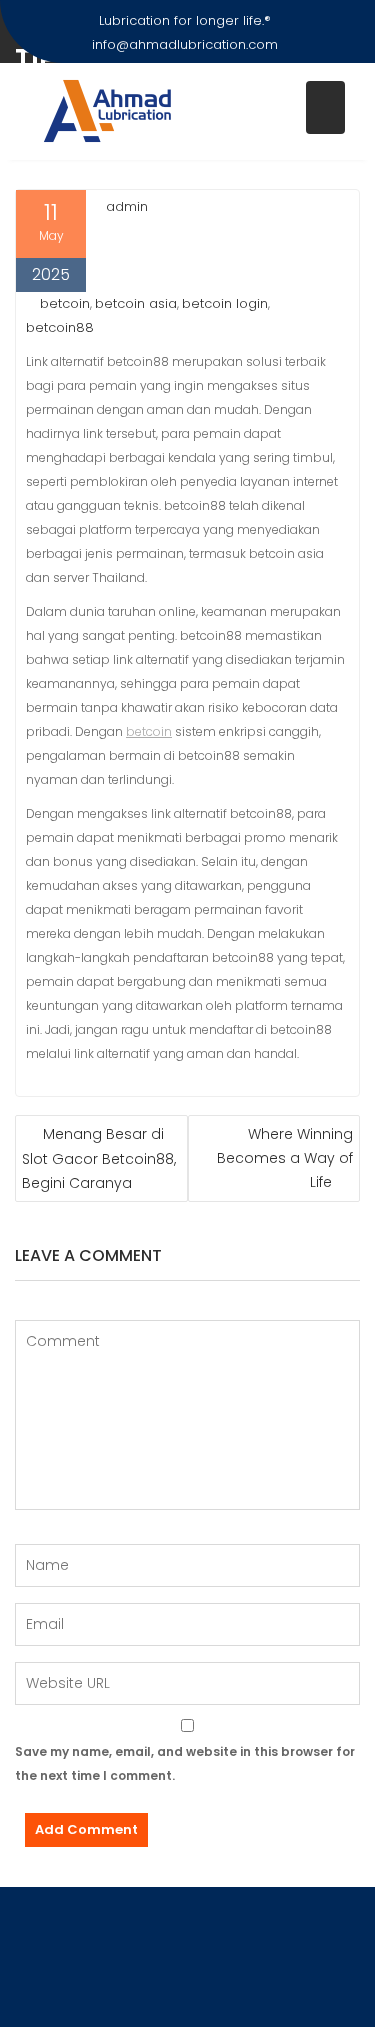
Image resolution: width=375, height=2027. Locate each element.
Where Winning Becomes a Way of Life (285, 1158)
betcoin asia (136, 303)
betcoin (65, 303)
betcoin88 (60, 327)
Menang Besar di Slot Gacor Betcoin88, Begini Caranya (99, 1158)
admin (127, 206)
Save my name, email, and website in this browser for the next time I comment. (185, 1763)
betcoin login (225, 303)
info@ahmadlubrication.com (185, 44)
